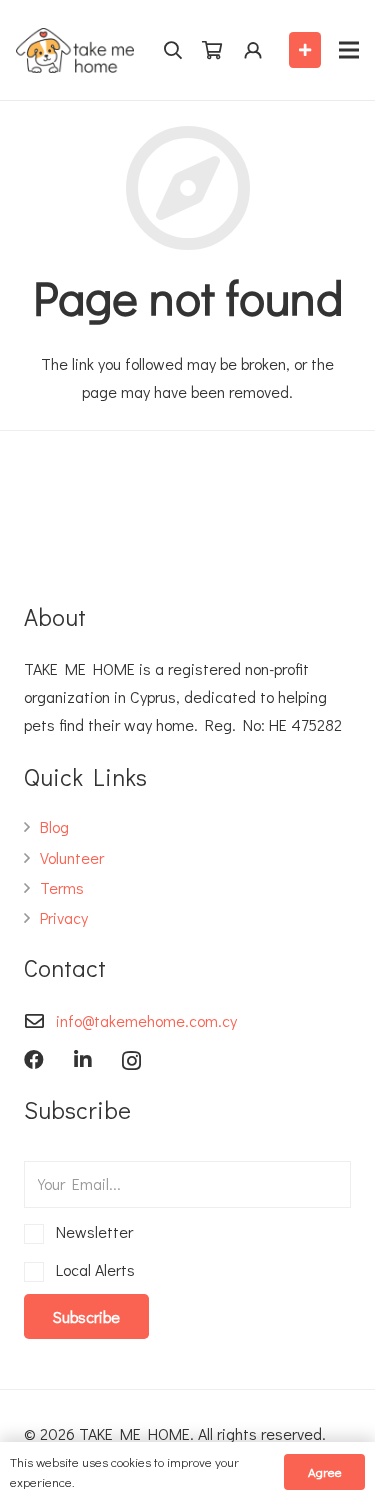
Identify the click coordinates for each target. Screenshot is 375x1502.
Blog (54, 826)
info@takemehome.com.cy (146, 1020)
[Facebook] (34, 1060)
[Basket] (212, 50)
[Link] (75, 50)
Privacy (64, 917)
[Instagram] (131, 1061)
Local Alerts (92, 1269)
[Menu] (349, 50)
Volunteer (72, 857)
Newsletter (91, 1231)
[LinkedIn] (83, 1060)
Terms (62, 887)
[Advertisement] (199, 505)
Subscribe (86, 1316)
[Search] (172, 50)
